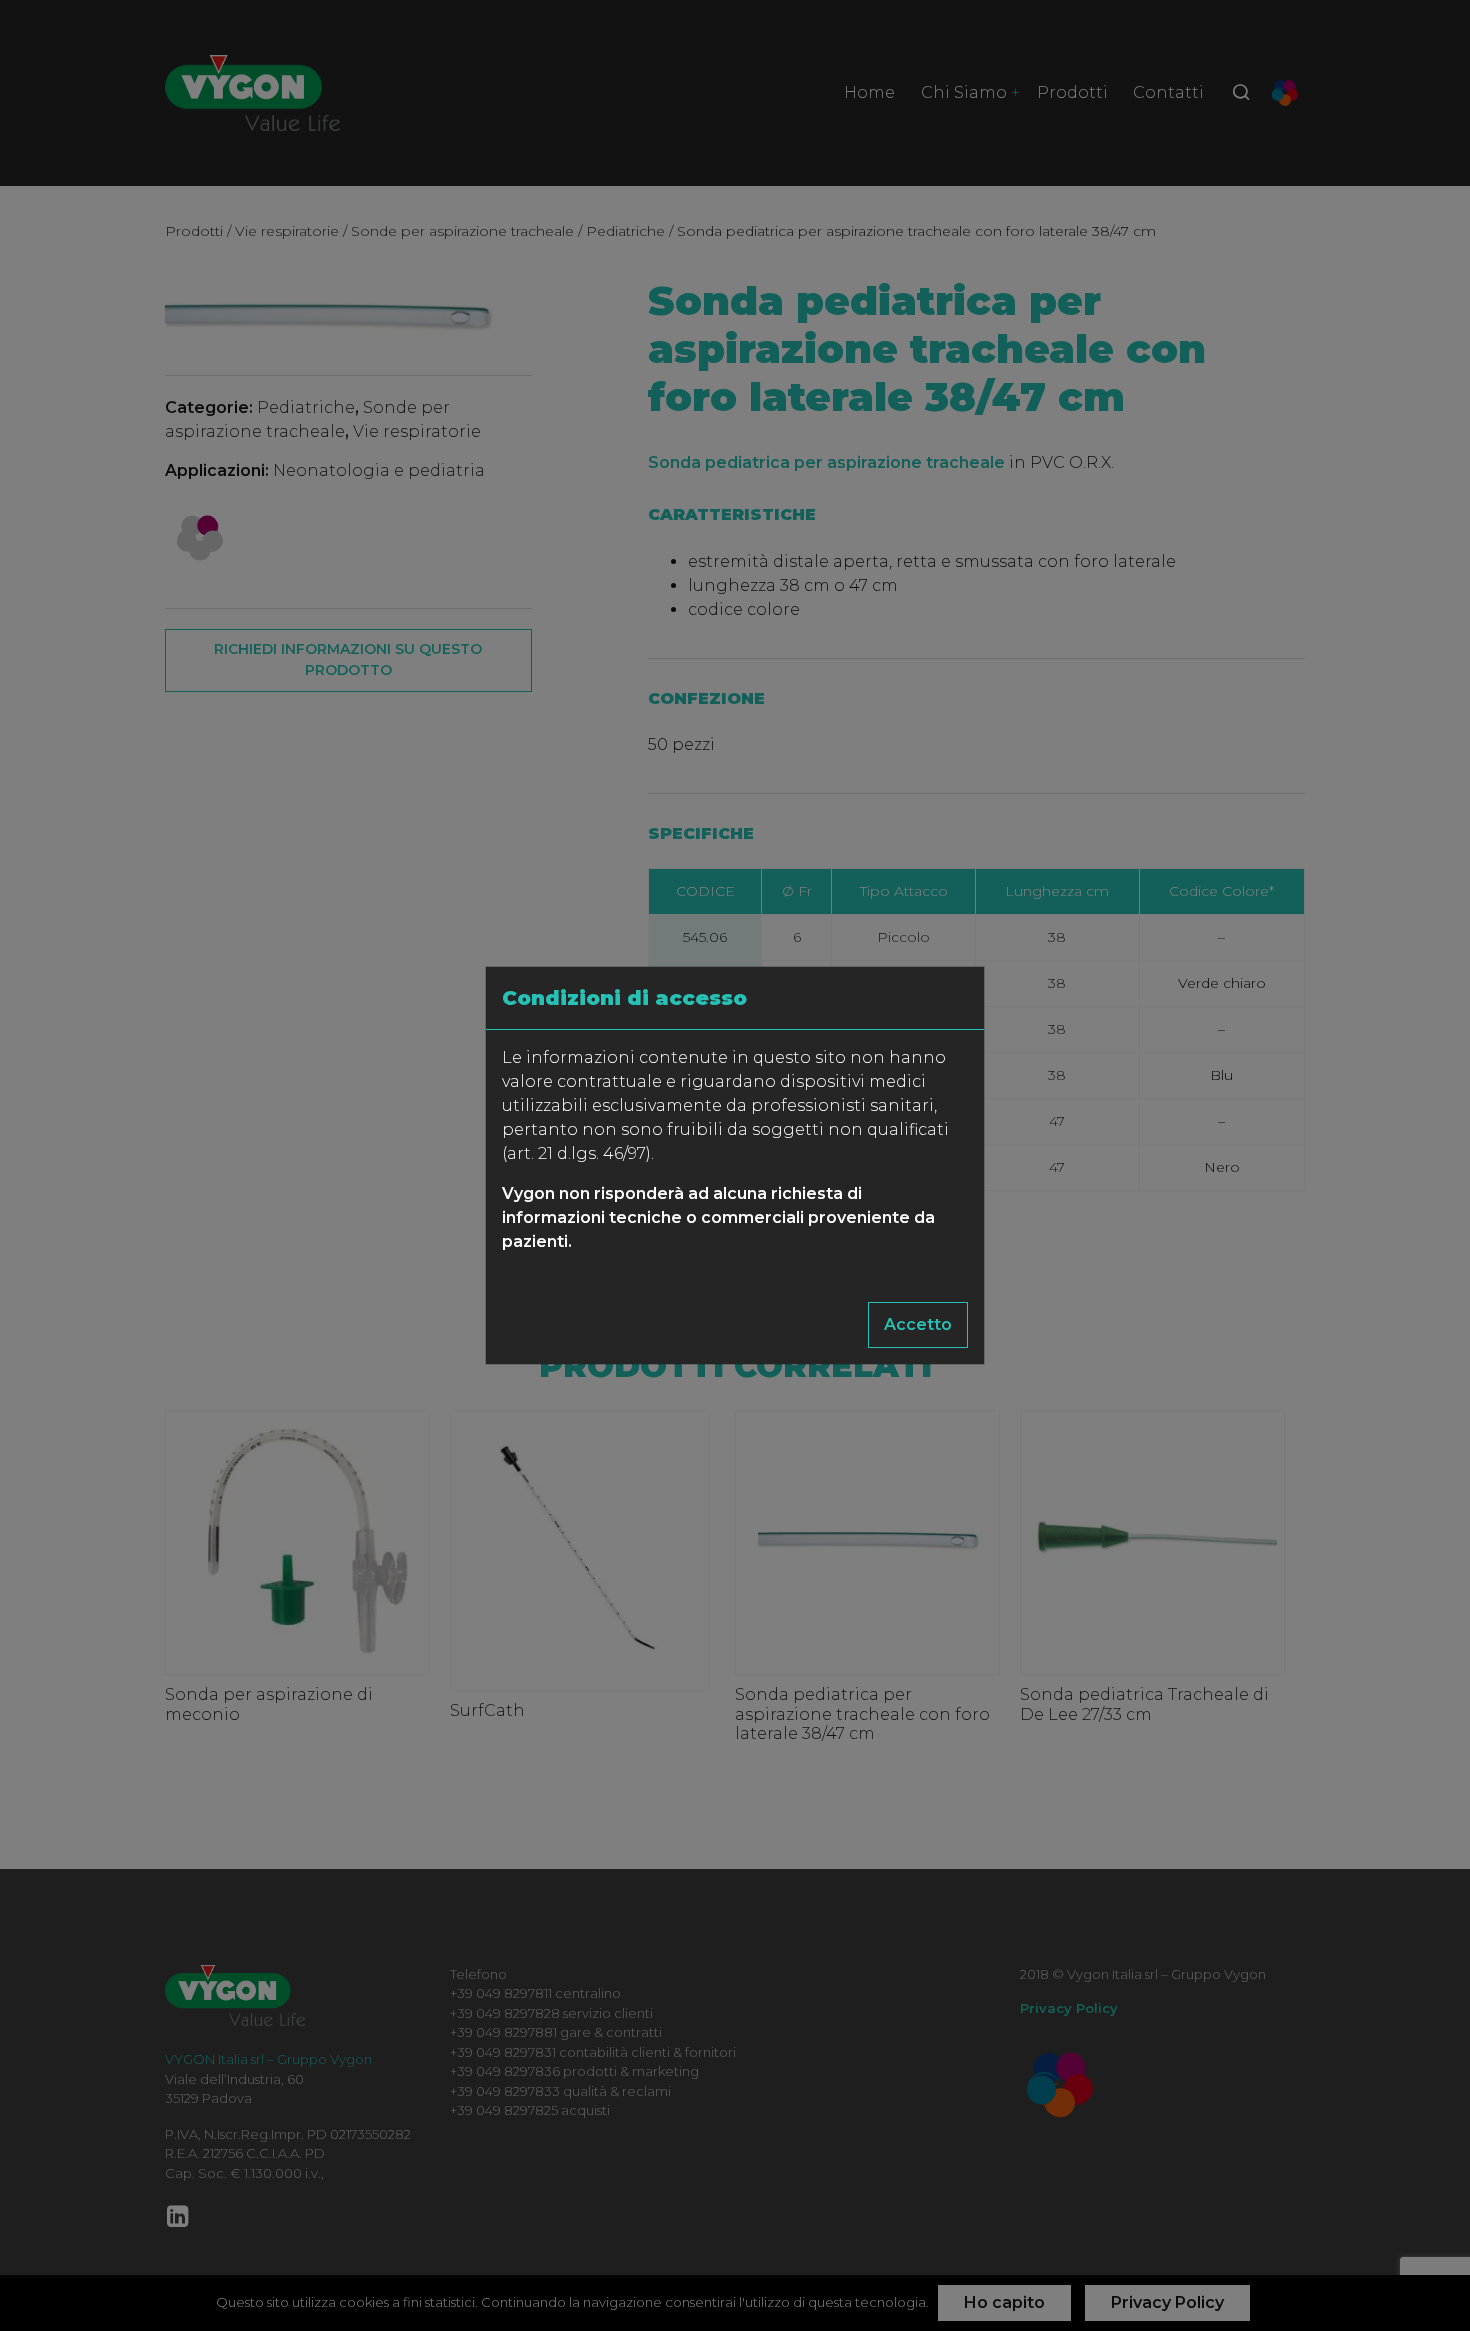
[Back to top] (1414, 2275)
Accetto (918, 1324)
